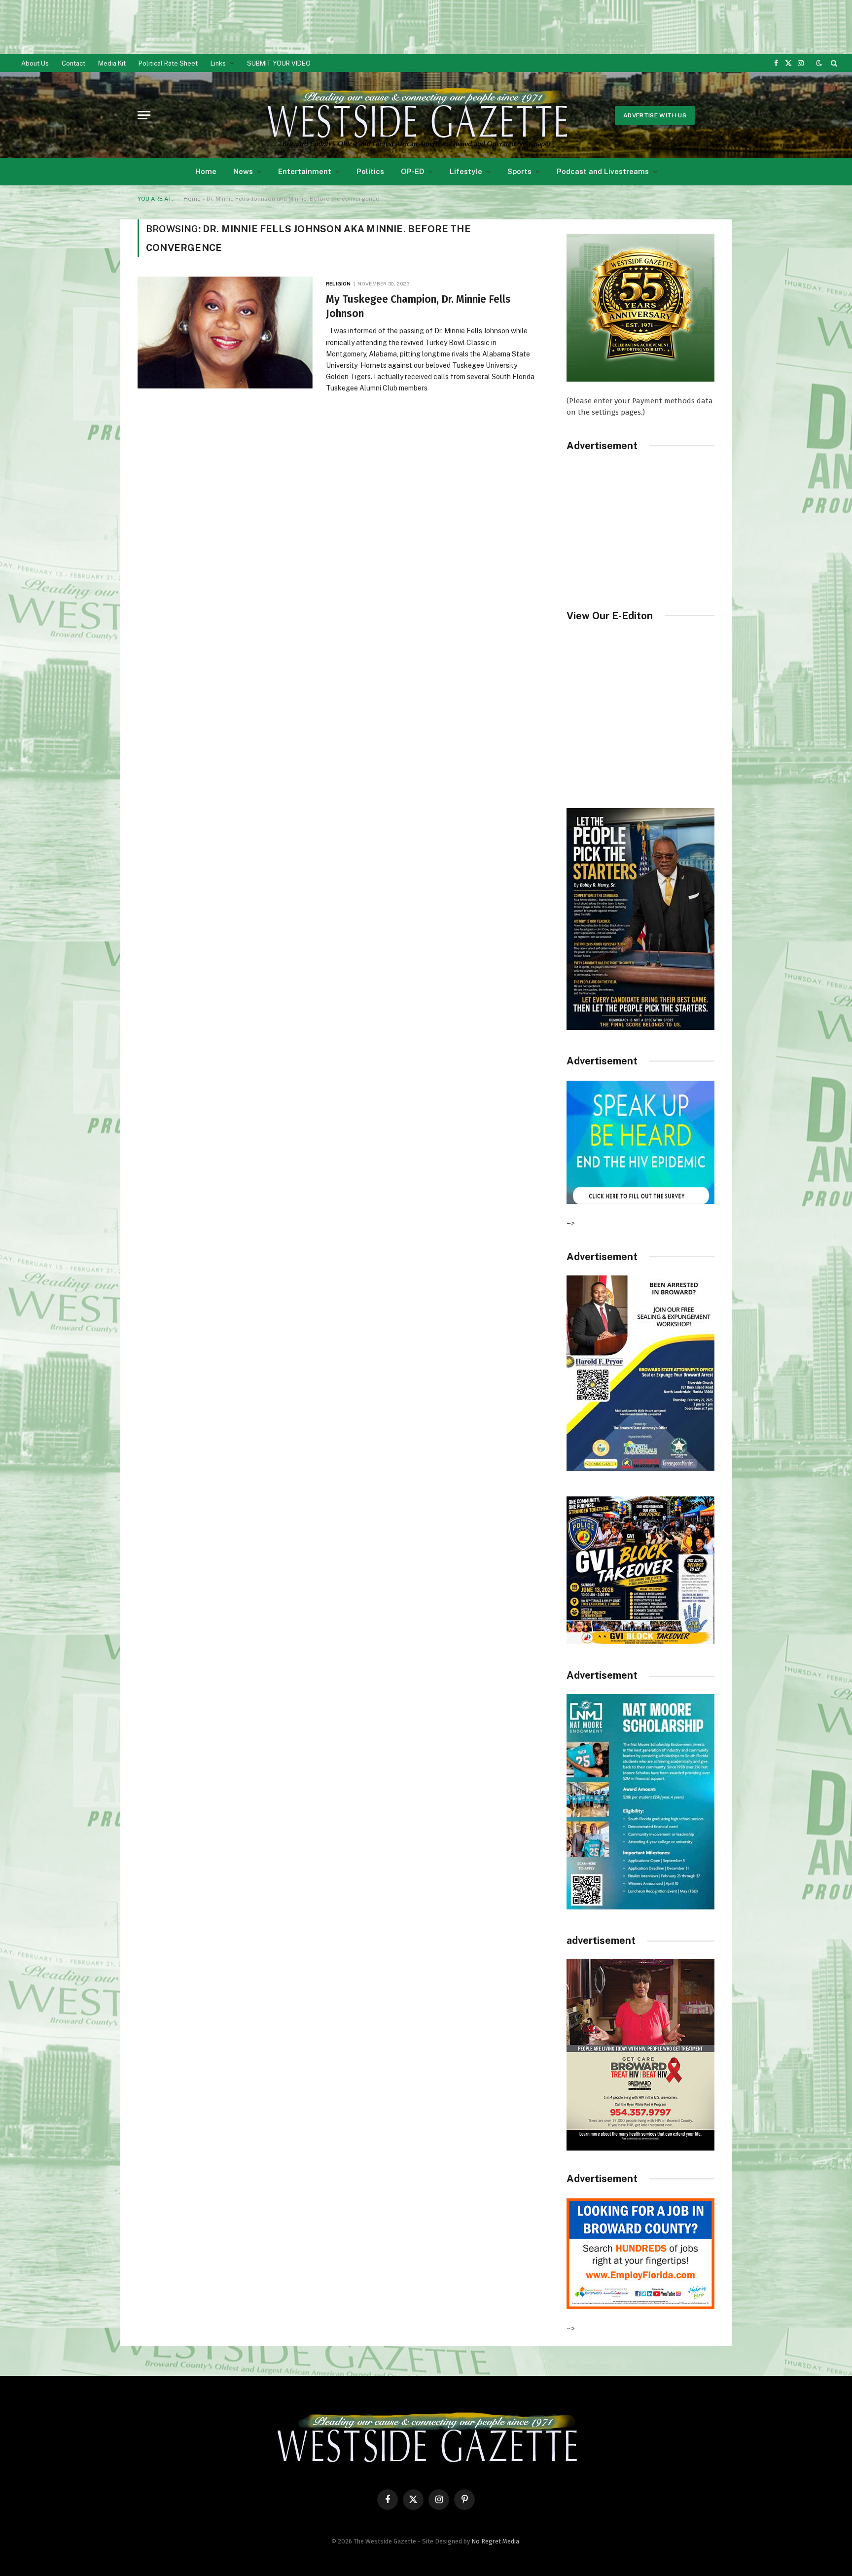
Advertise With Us (655, 115)
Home (206, 171)
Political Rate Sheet (168, 63)
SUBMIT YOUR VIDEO (279, 63)
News (243, 171)
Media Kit (112, 63)
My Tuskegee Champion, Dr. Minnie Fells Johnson (418, 306)
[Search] (833, 63)
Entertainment (305, 171)
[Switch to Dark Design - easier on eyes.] (819, 63)
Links (218, 63)
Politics (370, 171)
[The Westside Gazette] (416, 115)
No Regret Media (495, 2541)
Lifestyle (466, 171)
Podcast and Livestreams (603, 171)
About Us (35, 63)
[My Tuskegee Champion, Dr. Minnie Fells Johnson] (226, 333)
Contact (73, 63)
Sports (519, 171)
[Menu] (144, 115)
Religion (338, 283)
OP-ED (413, 171)
